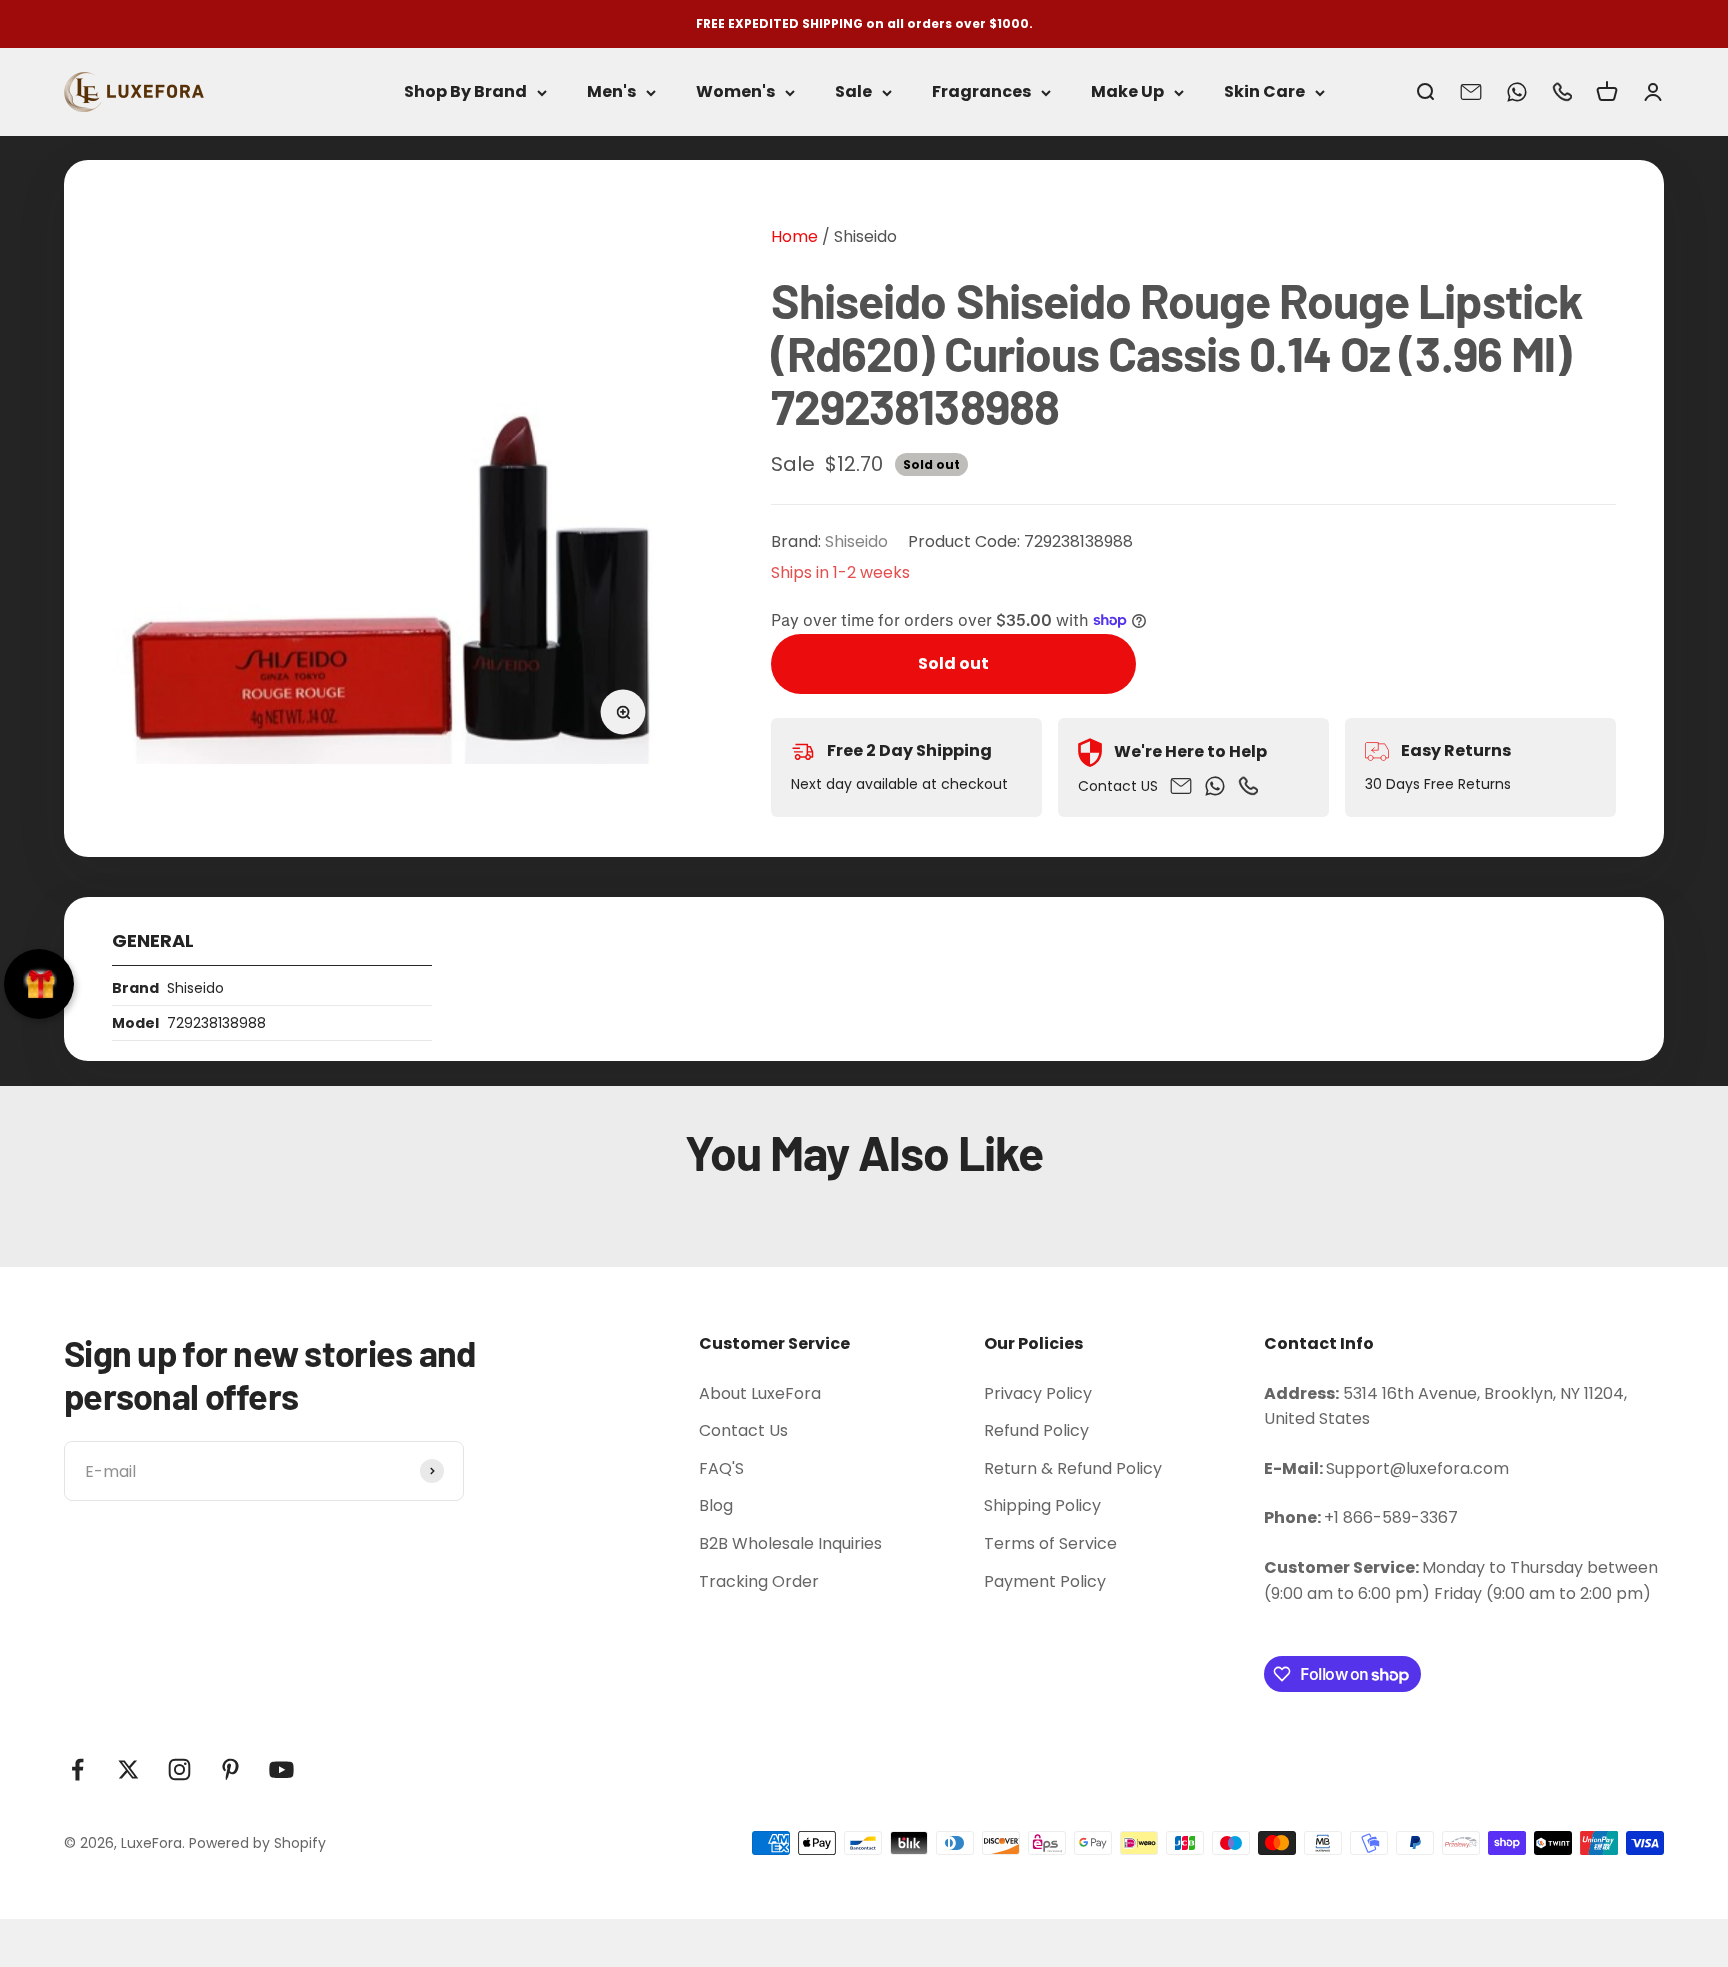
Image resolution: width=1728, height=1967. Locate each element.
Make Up (1127, 92)
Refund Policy (1036, 1430)
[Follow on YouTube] (281, 1769)
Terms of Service (1050, 1543)
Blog (716, 1505)
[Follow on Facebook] (77, 1769)
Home (794, 236)
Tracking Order (759, 1581)
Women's (735, 92)
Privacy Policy (1038, 1393)
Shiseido (865, 236)
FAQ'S (721, 1468)
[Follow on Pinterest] (230, 1769)
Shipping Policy (1042, 1505)
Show (39, 984)
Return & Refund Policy (1073, 1468)
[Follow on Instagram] (179, 1769)
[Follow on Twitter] (128, 1769)
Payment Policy (1045, 1581)
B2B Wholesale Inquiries (790, 1543)
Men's (611, 92)
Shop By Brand (465, 92)
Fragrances (981, 92)
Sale (853, 92)
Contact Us (743, 1430)
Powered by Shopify (257, 1843)
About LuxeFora (760, 1393)
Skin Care (1264, 92)
